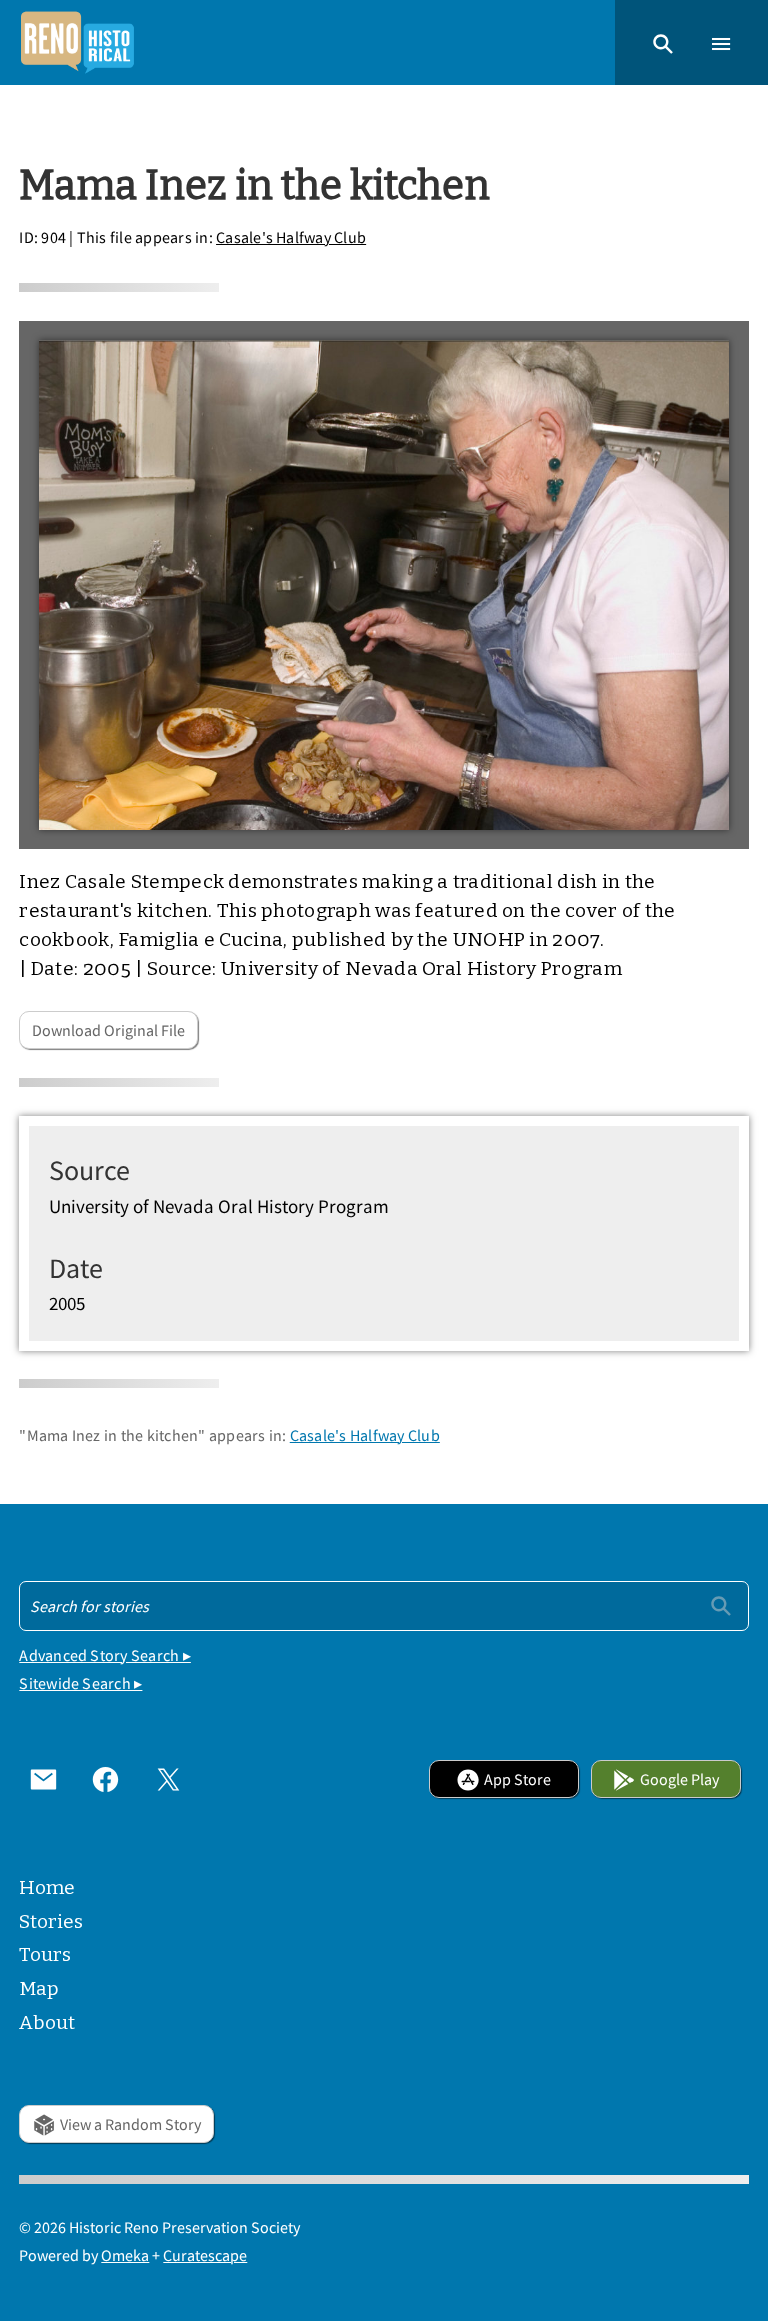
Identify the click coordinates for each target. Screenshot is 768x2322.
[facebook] (106, 1779)
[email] (43, 1779)
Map (39, 1988)
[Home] (77, 42)
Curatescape (205, 2255)
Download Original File (108, 1030)
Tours (45, 1954)
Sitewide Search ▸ (80, 1683)
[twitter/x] (168, 1779)
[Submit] (721, 1605)
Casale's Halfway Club (291, 237)
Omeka (125, 2255)
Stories (51, 1921)
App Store (517, 1779)
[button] (663, 42)
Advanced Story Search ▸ (105, 1655)
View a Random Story (130, 2124)
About (47, 2022)
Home (47, 1887)
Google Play (679, 1779)
